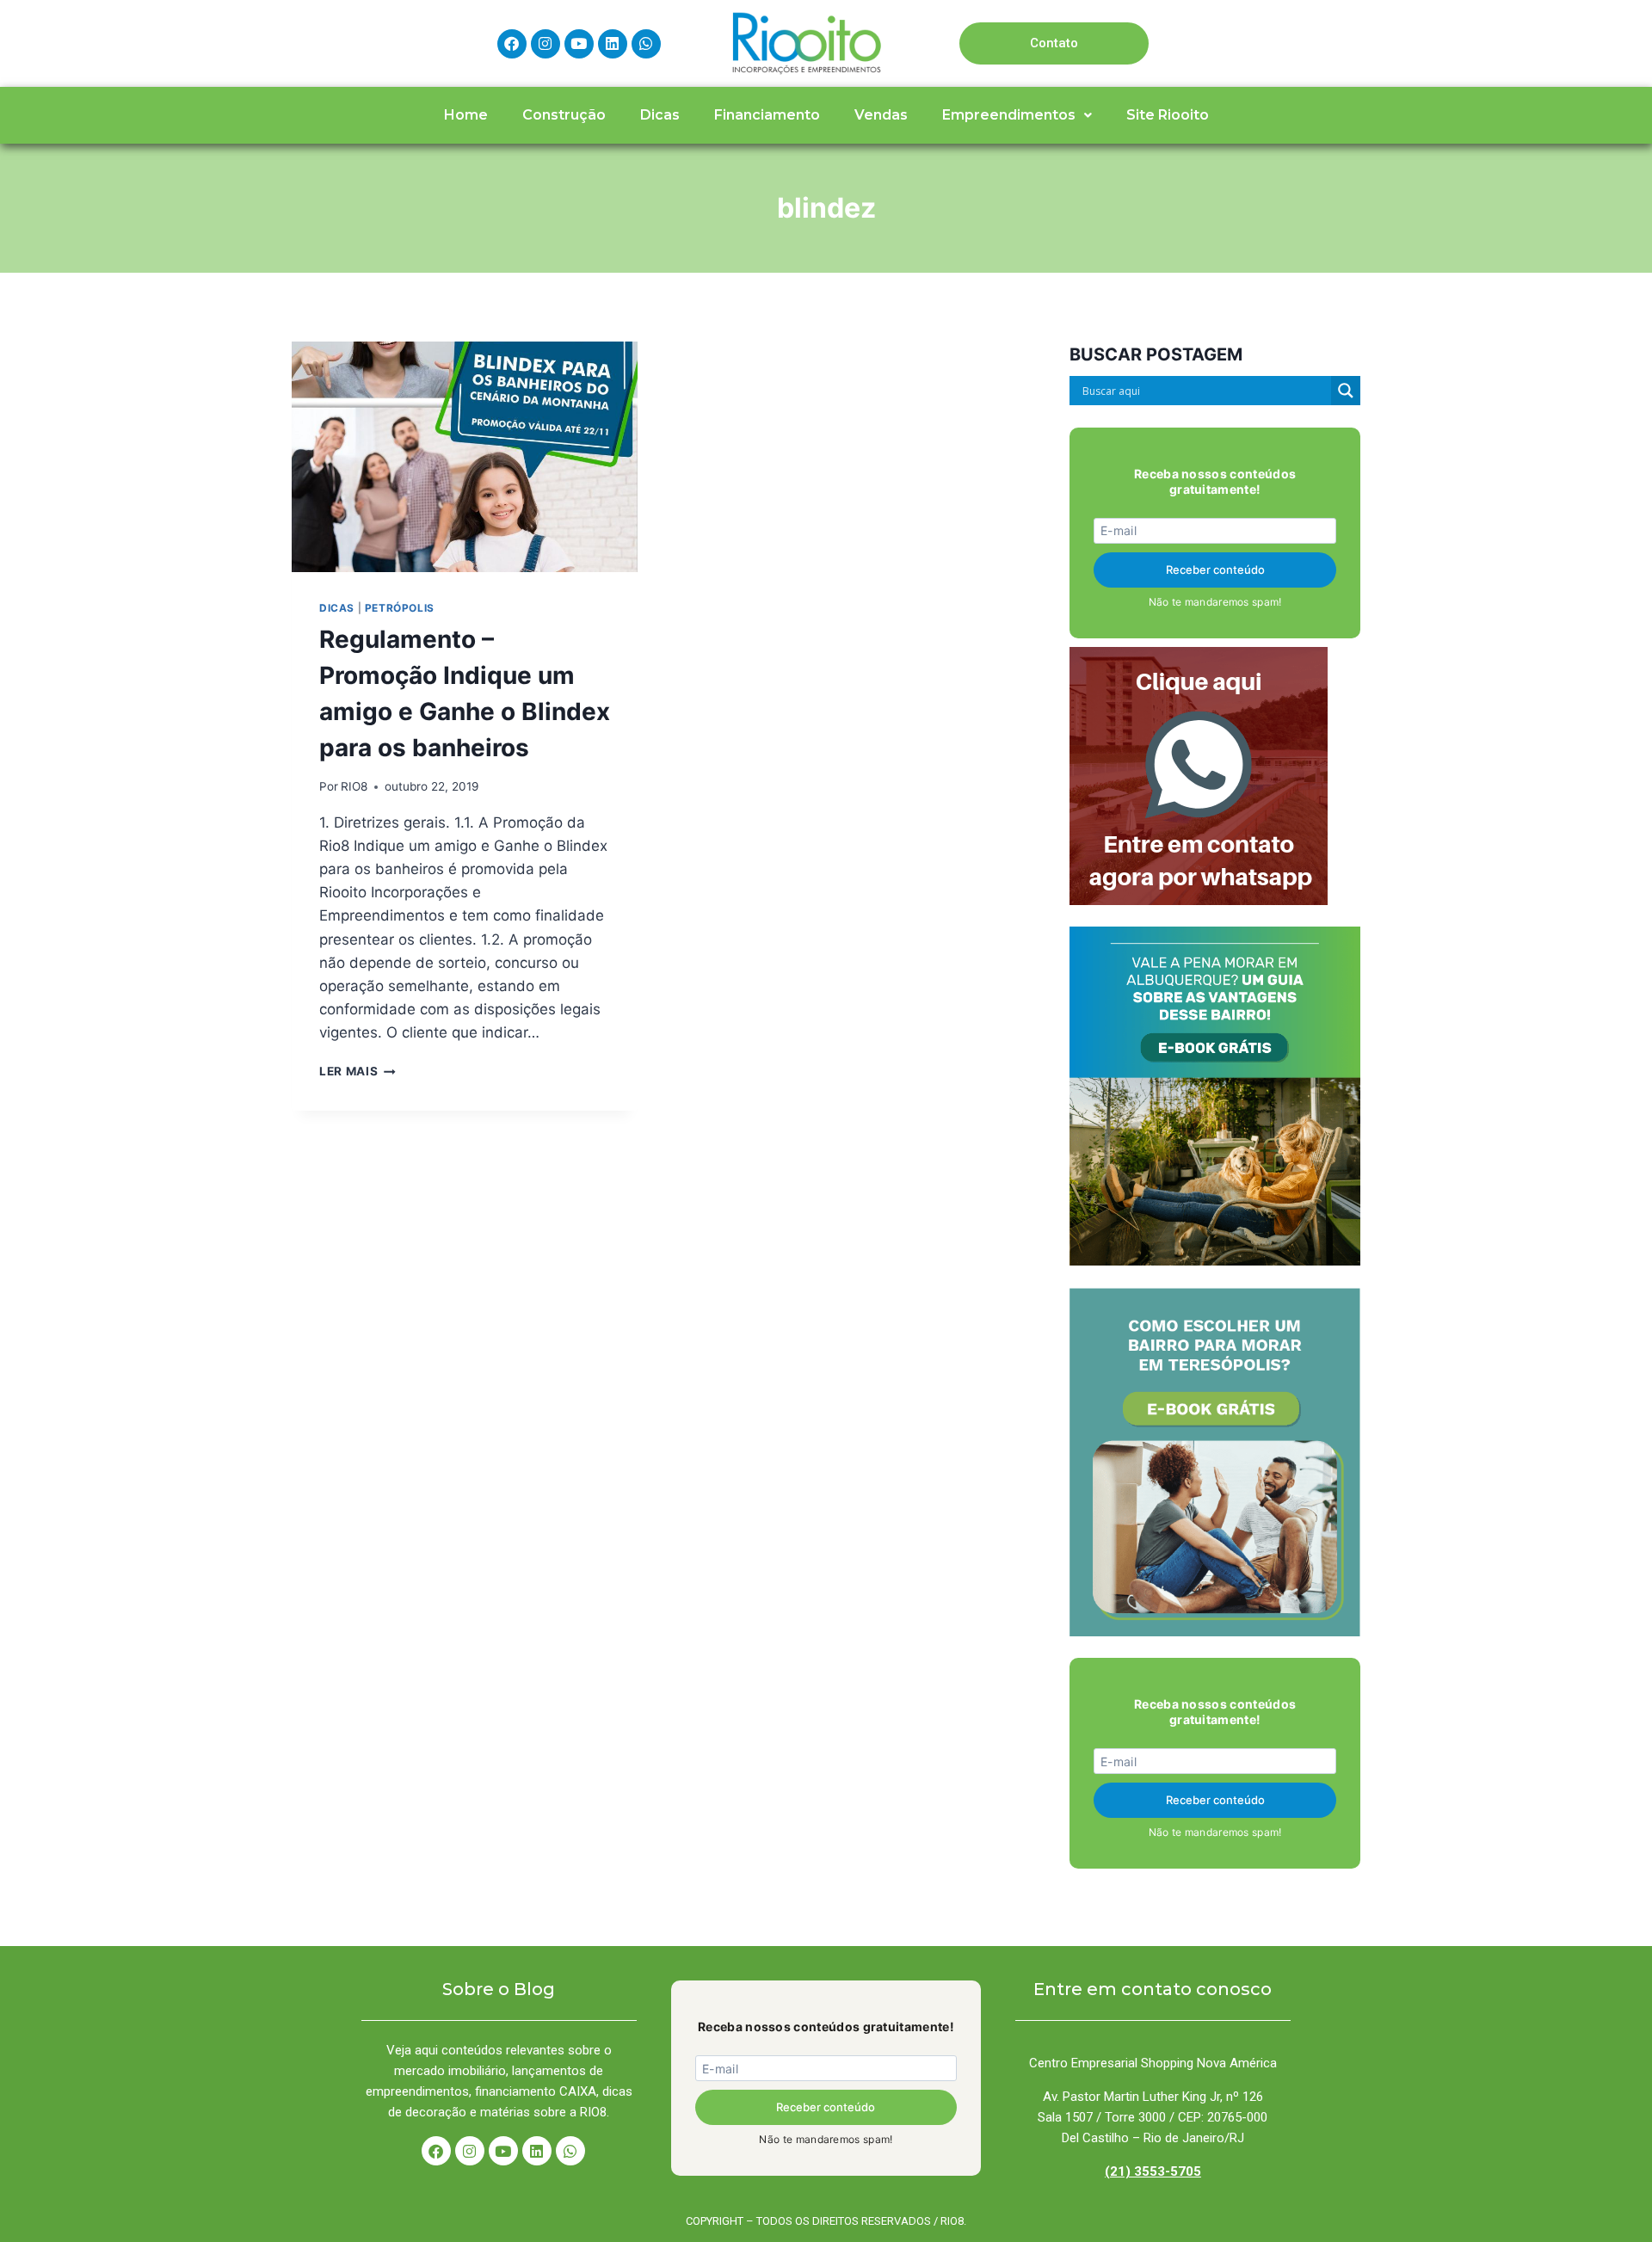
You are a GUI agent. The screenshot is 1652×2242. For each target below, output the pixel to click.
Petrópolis (400, 608)
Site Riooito (1168, 115)
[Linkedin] (613, 44)
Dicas (660, 115)
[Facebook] (512, 44)
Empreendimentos (1009, 115)
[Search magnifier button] (1346, 391)
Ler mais (358, 1071)
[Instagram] (546, 44)
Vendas (881, 115)
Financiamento (767, 115)
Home (466, 115)
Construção (564, 115)
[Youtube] (579, 44)
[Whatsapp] (646, 44)
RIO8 (354, 786)
